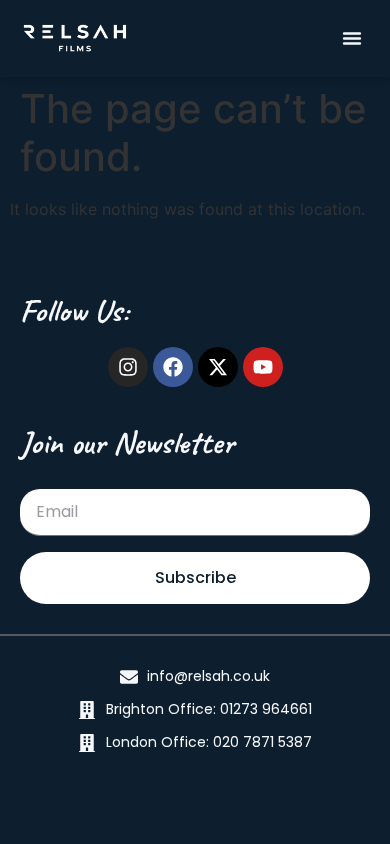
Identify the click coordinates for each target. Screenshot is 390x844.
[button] (352, 38)
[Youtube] (263, 367)
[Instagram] (128, 367)
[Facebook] (173, 367)
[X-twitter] (218, 367)
